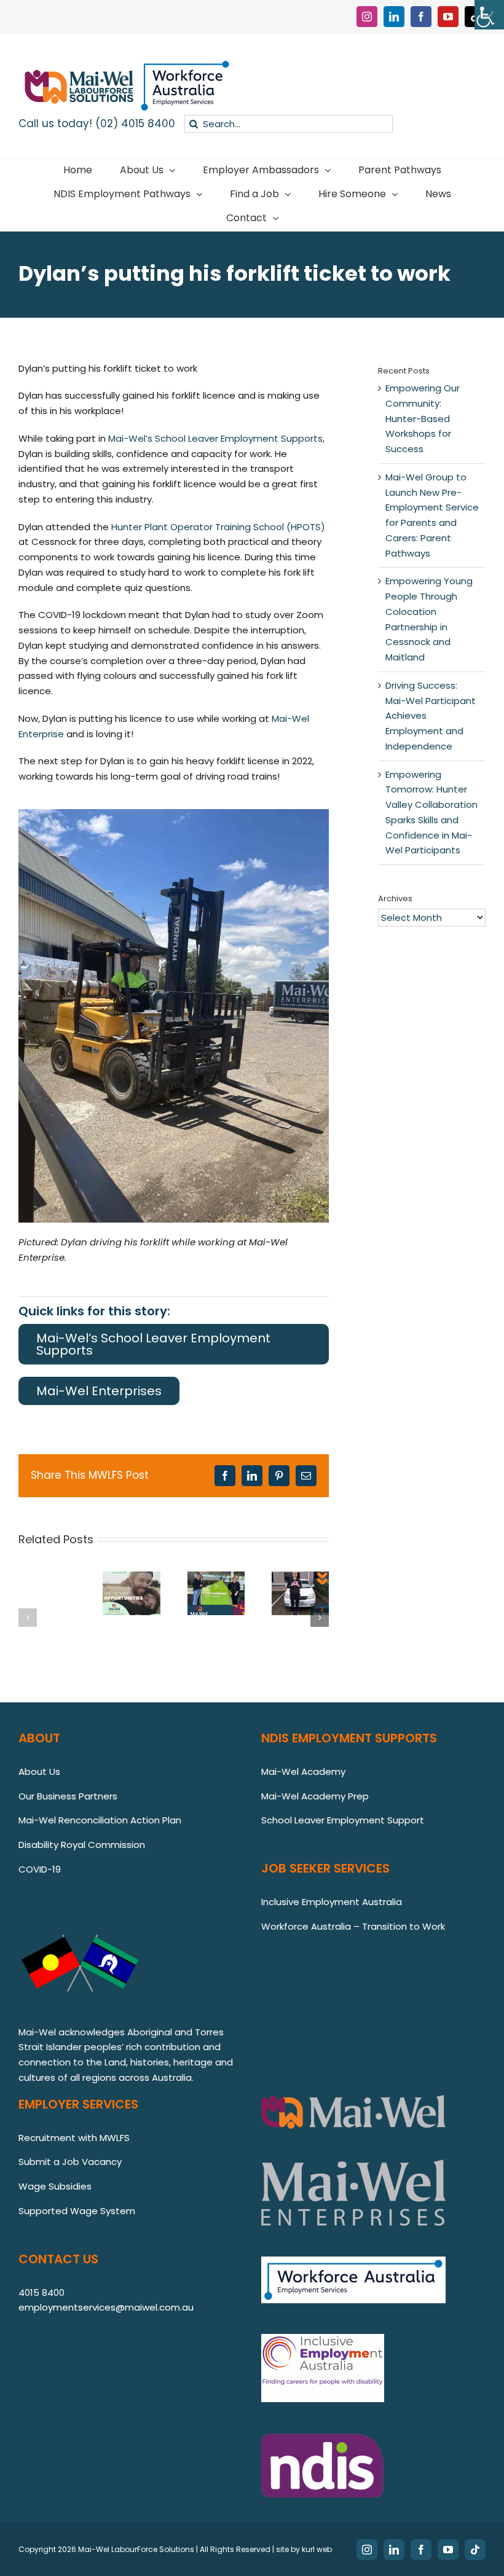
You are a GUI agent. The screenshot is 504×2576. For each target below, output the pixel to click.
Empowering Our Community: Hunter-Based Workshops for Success (423, 418)
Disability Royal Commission (82, 1845)
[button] (28, 1618)
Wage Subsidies (55, 2186)
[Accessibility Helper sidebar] (489, 15)
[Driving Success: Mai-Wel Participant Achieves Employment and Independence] (300, 1579)
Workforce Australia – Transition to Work (353, 1926)
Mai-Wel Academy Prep (315, 1796)
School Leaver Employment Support (344, 1820)
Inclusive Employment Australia (332, 1902)
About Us (39, 1771)
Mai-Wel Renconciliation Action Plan (100, 1820)
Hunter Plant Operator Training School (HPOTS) (218, 527)
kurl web (317, 2549)
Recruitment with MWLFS (74, 2138)
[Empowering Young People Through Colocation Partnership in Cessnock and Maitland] (216, 1579)
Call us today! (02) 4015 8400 (97, 123)
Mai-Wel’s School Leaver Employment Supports (215, 438)
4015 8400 (41, 2292)
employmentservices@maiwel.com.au (106, 2307)
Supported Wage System (77, 2211)
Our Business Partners (68, 1796)
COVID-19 (40, 1869)
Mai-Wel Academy (303, 1771)
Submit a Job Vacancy (70, 2162)
